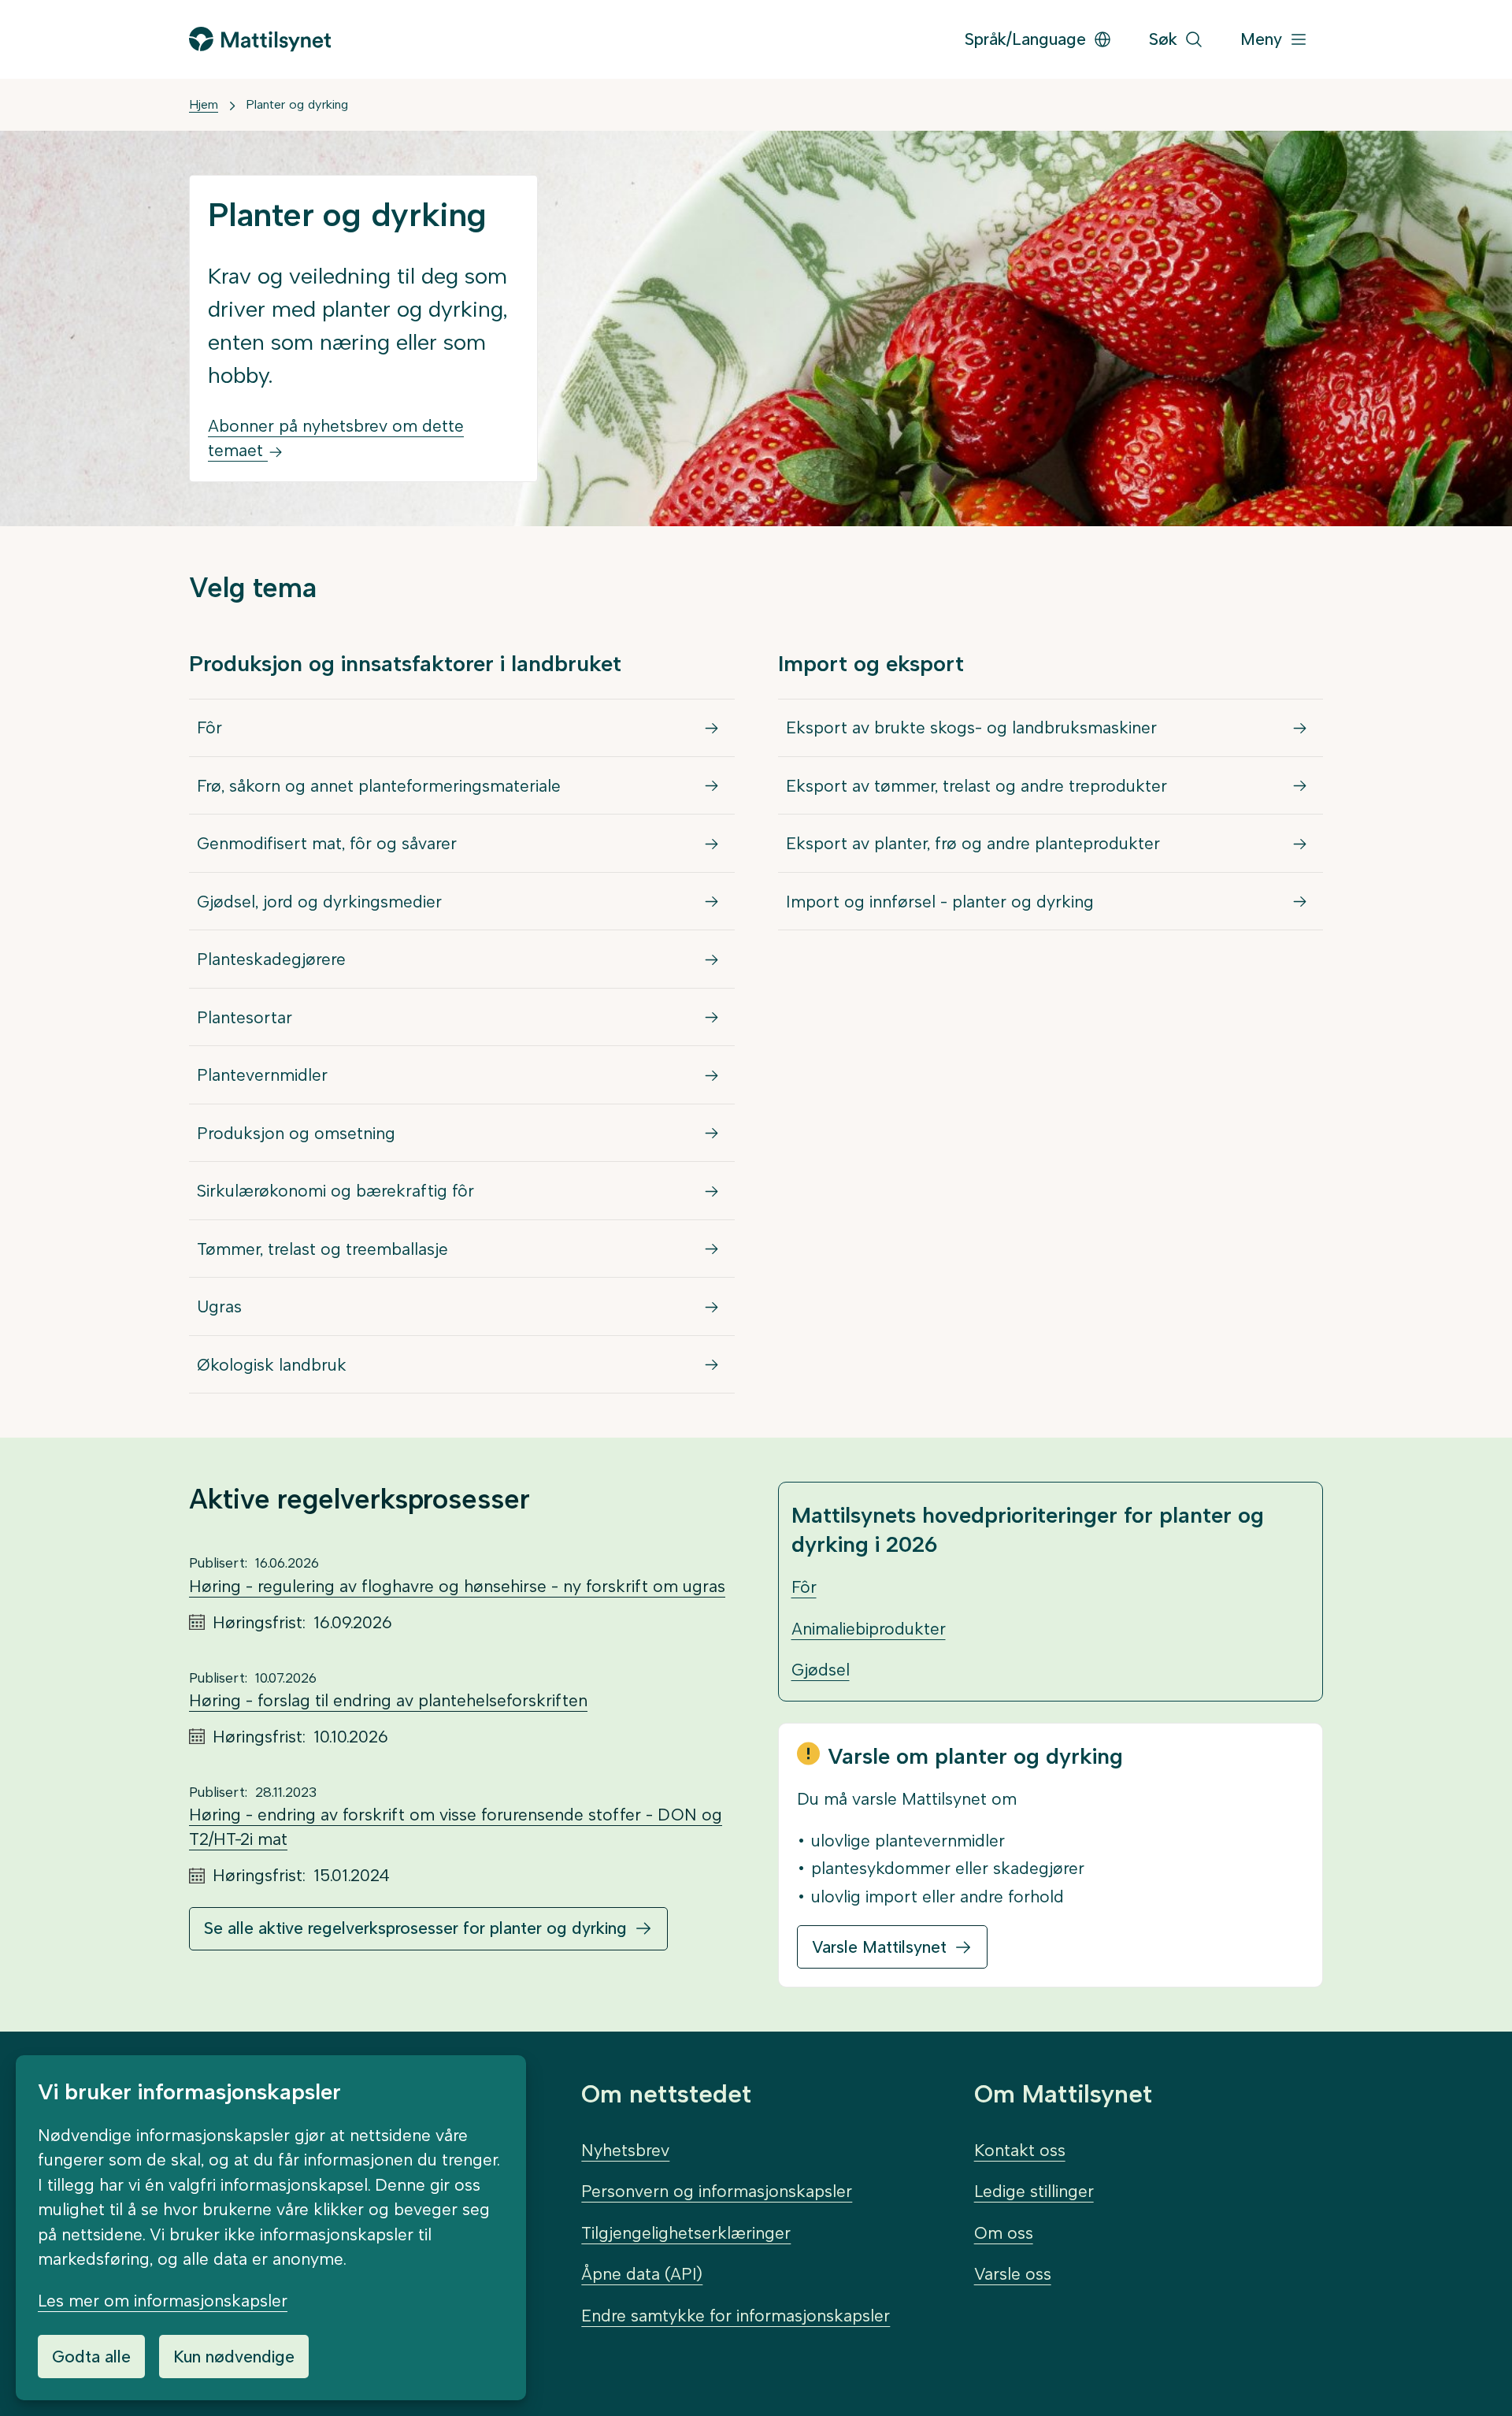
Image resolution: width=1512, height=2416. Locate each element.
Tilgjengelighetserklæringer (686, 2233)
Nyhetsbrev (625, 2150)
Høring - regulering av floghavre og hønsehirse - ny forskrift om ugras (457, 1586)
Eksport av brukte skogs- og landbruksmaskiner (971, 727)
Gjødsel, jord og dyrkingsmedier (319, 902)
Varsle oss (1013, 2274)
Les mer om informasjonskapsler (163, 2301)
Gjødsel (821, 1670)
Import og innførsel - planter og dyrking (940, 902)
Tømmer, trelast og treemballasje (322, 1249)
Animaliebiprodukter (869, 1629)
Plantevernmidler (262, 1075)
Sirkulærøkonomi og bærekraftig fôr (335, 1191)
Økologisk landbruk (272, 1365)
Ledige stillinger (1034, 2191)
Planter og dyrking (297, 104)
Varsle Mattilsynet (879, 1947)
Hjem (204, 104)
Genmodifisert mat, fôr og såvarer (327, 843)
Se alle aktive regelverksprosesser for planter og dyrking (415, 1928)
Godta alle (91, 2357)
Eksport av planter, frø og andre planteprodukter (973, 843)
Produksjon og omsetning (296, 1133)
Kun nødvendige (234, 2357)
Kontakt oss (1020, 2150)
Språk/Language (1025, 39)
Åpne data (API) (642, 2274)
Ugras (219, 1306)
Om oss (1004, 2233)
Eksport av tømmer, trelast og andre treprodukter (976, 786)
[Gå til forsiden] (260, 39)
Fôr (209, 727)
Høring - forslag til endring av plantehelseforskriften (388, 1700)
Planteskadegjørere (271, 959)
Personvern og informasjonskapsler (717, 2191)
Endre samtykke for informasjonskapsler (736, 2316)
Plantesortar (245, 1017)
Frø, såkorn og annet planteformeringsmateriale (379, 786)
